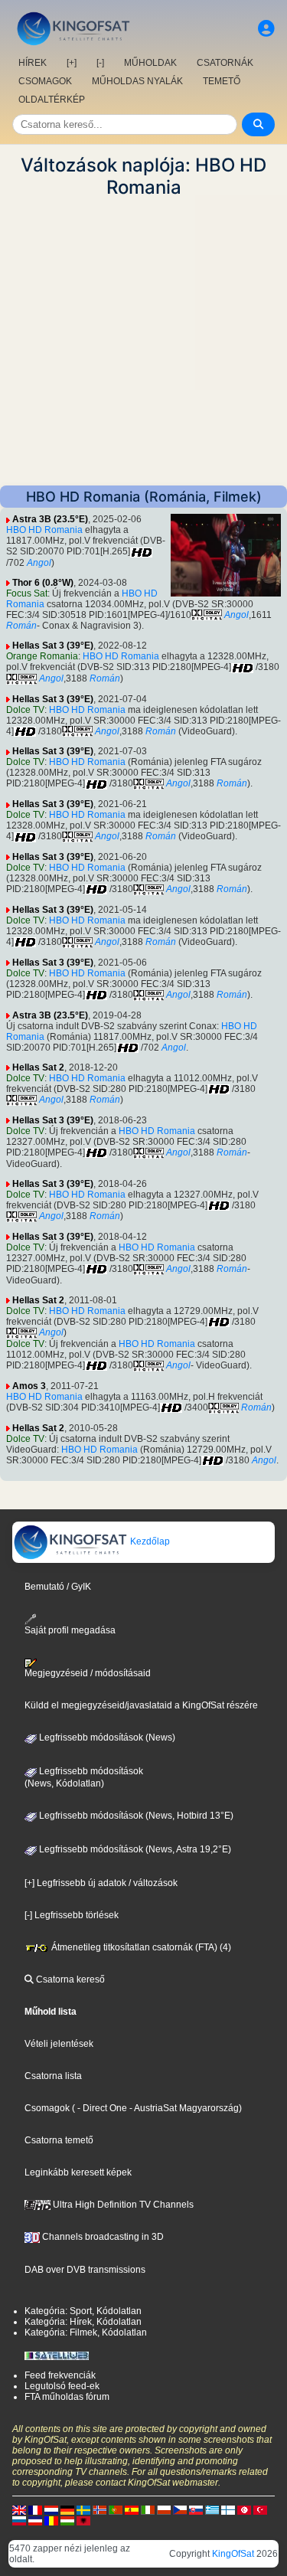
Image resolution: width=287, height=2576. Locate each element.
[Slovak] (196, 2509)
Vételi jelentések (59, 2044)
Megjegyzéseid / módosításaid (88, 1673)
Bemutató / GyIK (58, 1587)
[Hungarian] (67, 2520)
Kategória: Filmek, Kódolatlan (86, 2332)
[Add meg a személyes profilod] (266, 29)
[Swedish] (83, 2509)
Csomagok (47, 2108)
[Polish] (164, 2509)
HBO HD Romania (44, 530)
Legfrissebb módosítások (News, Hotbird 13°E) (135, 1816)
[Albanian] (83, 2520)
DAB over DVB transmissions (85, 2270)
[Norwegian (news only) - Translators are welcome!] (99, 2509)
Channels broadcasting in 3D (102, 2237)
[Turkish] (260, 2509)
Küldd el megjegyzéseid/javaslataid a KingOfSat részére (141, 1705)
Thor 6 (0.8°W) (43, 583)
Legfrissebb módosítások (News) (106, 1737)
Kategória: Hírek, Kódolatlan (83, 2322)
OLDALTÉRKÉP (52, 100)
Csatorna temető (59, 2140)
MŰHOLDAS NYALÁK (137, 81)
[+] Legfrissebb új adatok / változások (101, 1883)
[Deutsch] (67, 2509)
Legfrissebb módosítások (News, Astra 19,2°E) (134, 1849)
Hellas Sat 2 (38, 1067)
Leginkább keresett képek (78, 2172)
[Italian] (148, 2509)
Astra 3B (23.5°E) (50, 519)
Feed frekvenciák (60, 2375)
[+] (72, 63)
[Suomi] (228, 2509)
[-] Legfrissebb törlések (72, 1915)
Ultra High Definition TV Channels (122, 2205)
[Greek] (212, 2509)
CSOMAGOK (45, 81)
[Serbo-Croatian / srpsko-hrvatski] (35, 2520)
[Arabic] (244, 2509)
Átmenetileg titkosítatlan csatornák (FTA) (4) (140, 1947)
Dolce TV (25, 710)
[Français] (35, 2509)
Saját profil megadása (70, 1630)
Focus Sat (27, 593)
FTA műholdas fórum (67, 2397)
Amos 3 (29, 1386)
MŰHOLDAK (150, 63)
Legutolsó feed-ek (62, 2386)
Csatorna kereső (69, 1979)
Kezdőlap (149, 1541)
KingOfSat (233, 2554)
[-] (100, 63)
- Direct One (102, 2108)
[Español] (132, 2509)
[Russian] (19, 2520)
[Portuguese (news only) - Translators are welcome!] (116, 2509)
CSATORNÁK (225, 63)
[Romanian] (51, 2520)
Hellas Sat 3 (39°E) (53, 646)
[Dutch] (51, 2509)
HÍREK (33, 63)
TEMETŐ (222, 81)
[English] (19, 2509)
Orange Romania (42, 656)
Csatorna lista (53, 2076)
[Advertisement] (143, 342)
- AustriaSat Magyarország (183, 2108)
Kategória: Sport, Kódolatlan (83, 2311)
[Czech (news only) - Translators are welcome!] (180, 2509)
